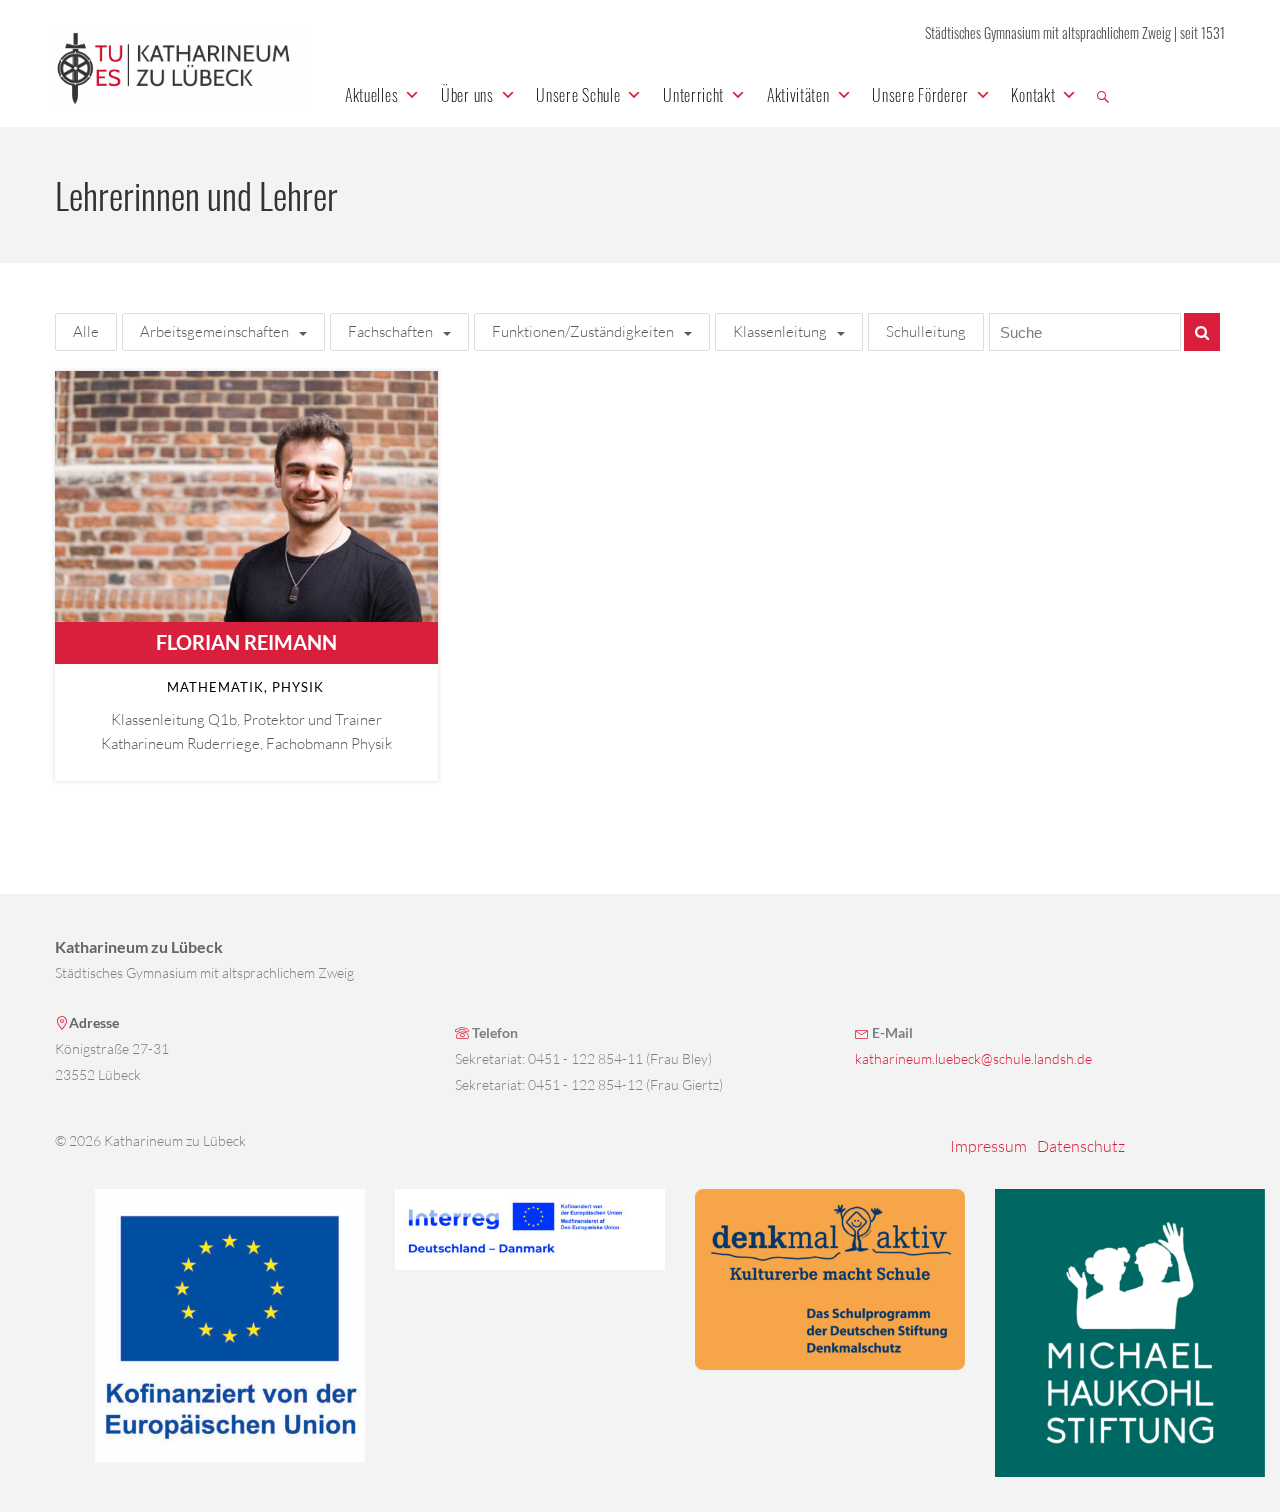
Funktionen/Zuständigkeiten (583, 331)
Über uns (467, 95)
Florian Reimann (246, 642)
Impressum (988, 1146)
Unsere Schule (578, 95)
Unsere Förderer (920, 95)
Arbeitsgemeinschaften (214, 331)
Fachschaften (390, 331)
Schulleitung (926, 331)
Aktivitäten (798, 95)
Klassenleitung (780, 331)
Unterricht (693, 95)
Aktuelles (371, 95)
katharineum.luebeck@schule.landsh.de (973, 1058)
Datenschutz (1081, 1146)
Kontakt (1033, 95)
